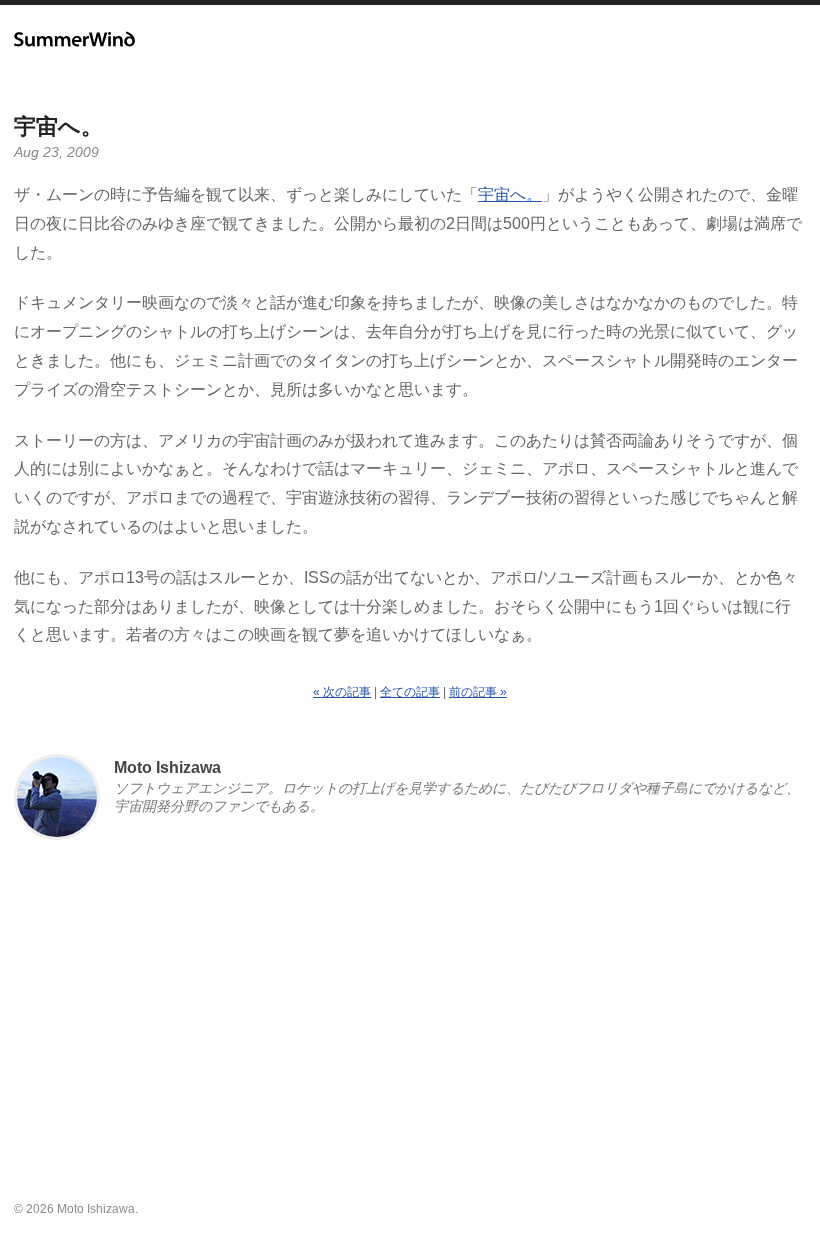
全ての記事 (410, 692)
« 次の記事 (342, 692)
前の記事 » (478, 692)
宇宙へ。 (58, 126)
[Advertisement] (410, 1029)
